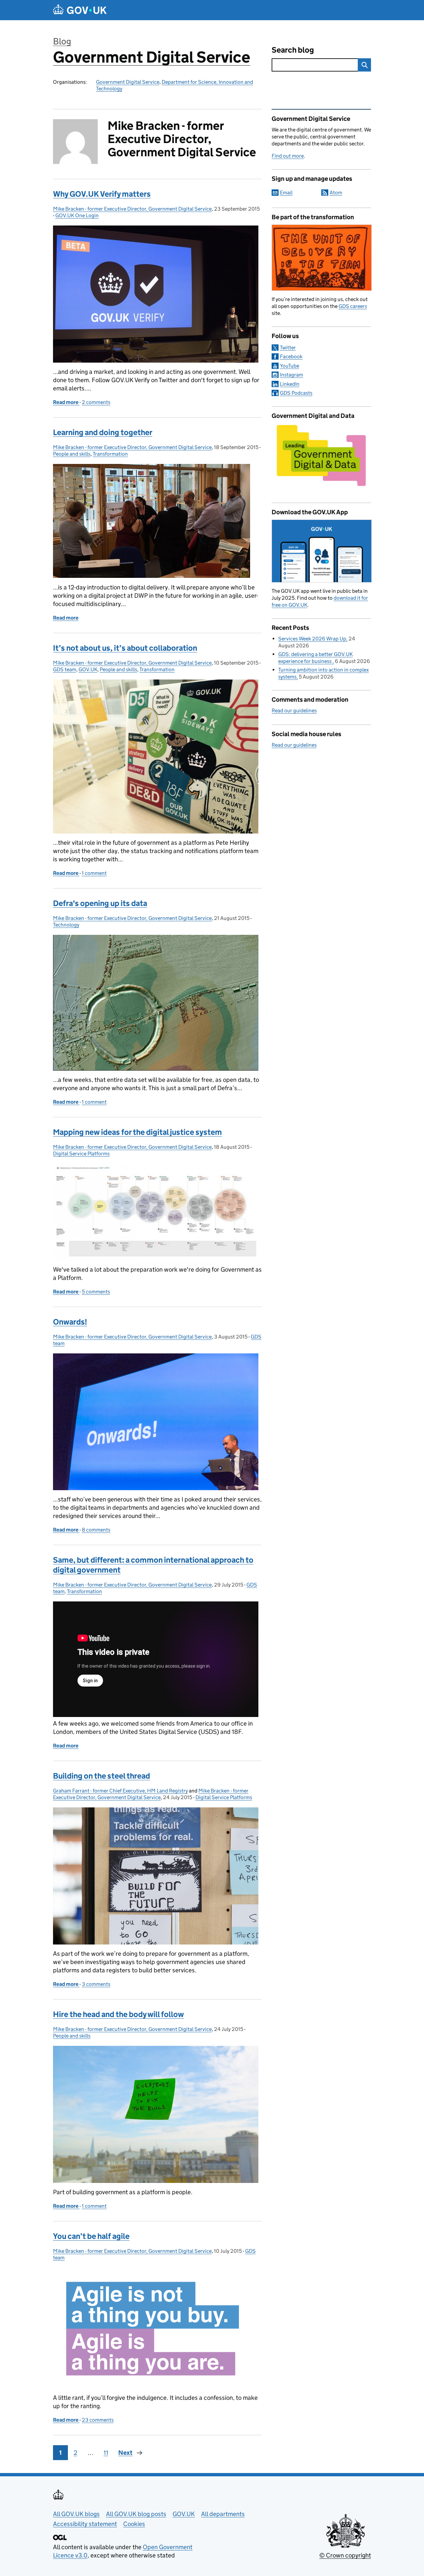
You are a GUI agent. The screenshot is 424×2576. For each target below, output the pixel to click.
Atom (336, 193)
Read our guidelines (294, 710)
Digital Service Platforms (81, 1154)
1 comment (94, 873)
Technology (66, 925)
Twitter (288, 348)
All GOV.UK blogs (76, 2514)
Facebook (291, 356)
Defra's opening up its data (100, 903)
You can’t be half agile (91, 2236)
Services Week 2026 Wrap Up (312, 639)
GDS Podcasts (296, 393)
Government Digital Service (152, 57)
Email (286, 193)
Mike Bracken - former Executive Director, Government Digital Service (132, 209)
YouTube (290, 366)
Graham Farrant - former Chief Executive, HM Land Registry (120, 1791)
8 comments (96, 1530)
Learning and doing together (103, 432)
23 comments (98, 2420)
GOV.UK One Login (77, 215)
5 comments (96, 1292)
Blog (62, 41)
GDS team (65, 669)
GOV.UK (88, 669)
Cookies (134, 2524)
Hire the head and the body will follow (118, 2014)
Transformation (110, 454)
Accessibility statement (85, 2524)
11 (106, 2453)
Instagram (291, 375)
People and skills (72, 454)
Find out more (288, 156)
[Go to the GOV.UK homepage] (80, 10)
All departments (223, 2514)
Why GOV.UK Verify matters (102, 194)
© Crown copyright (345, 2555)
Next (125, 2453)
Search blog (293, 50)
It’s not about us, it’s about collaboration (125, 648)
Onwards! (70, 1322)
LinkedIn (290, 384)
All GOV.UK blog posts (136, 2514)
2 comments (96, 402)
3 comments (96, 1984)
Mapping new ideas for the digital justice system (137, 1132)
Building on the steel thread (102, 1776)
